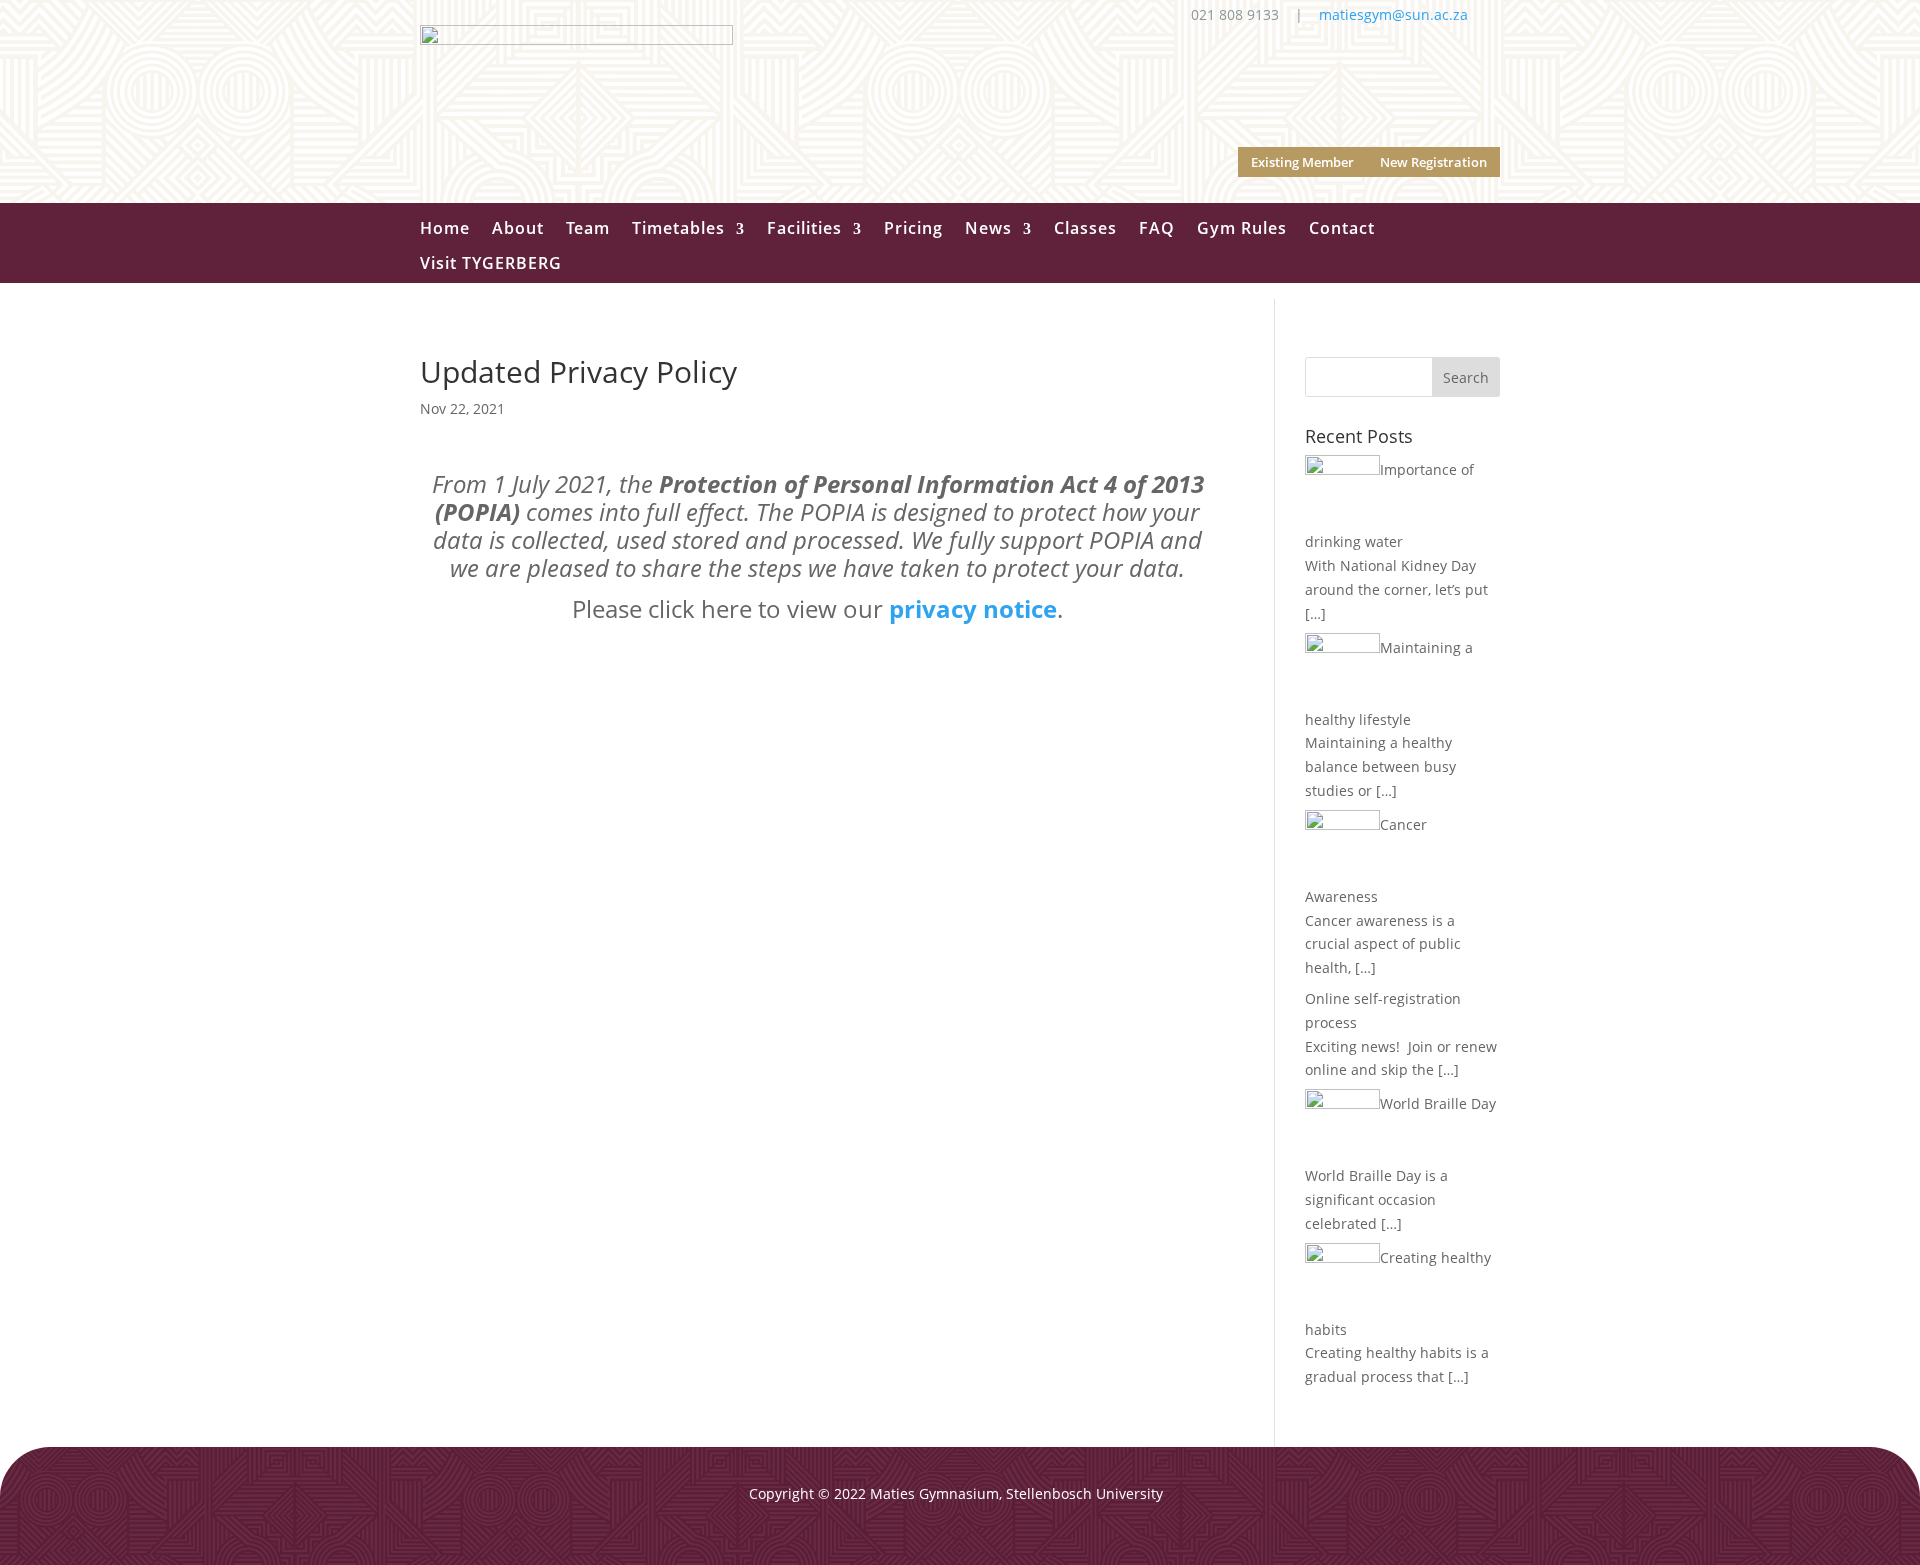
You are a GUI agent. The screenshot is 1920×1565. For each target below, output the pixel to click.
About (518, 229)
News (988, 229)
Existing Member (1302, 162)
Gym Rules (1242, 229)
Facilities (804, 229)
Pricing (913, 229)
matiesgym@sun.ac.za (1393, 14)
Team (588, 229)
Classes (1085, 229)
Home (445, 229)
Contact (1342, 229)
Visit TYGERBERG (491, 264)
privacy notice (973, 608)
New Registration (1433, 162)
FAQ (1157, 229)
